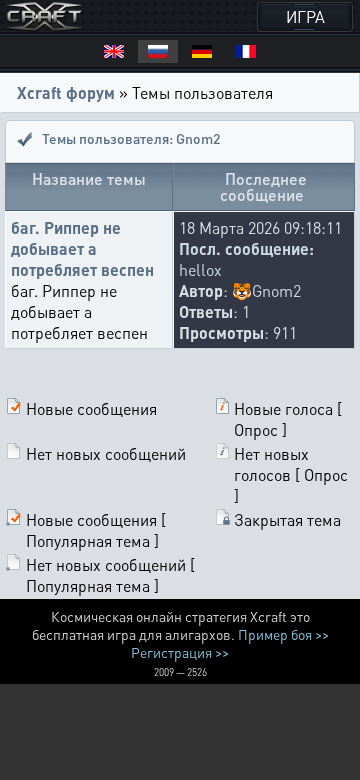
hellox (200, 269)
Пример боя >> (283, 634)
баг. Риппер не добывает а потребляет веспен (82, 248)
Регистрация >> (180, 652)
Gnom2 (276, 290)
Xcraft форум (66, 92)
